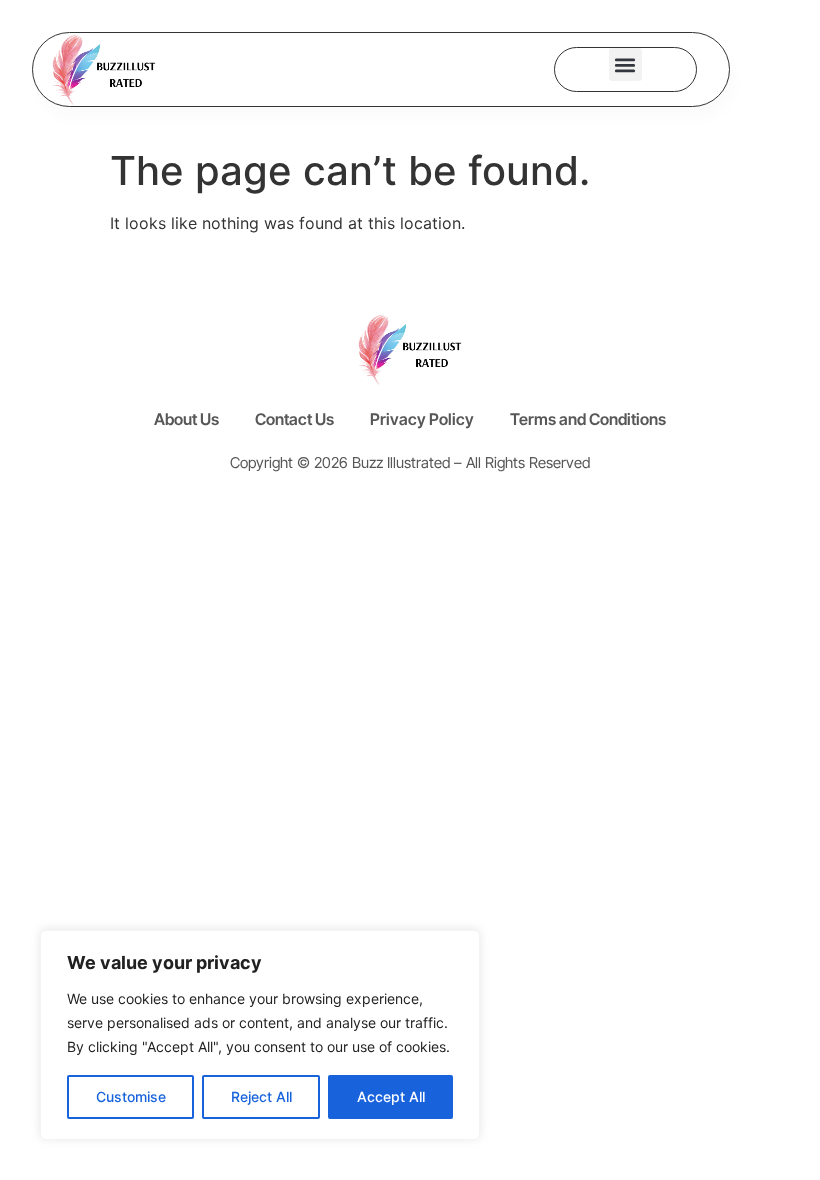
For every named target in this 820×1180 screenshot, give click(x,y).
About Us (186, 419)
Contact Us (294, 419)
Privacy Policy (422, 419)
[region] (260, 1035)
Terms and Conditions (588, 419)
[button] (625, 64)
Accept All (391, 1096)
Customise (131, 1096)
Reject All (261, 1096)
